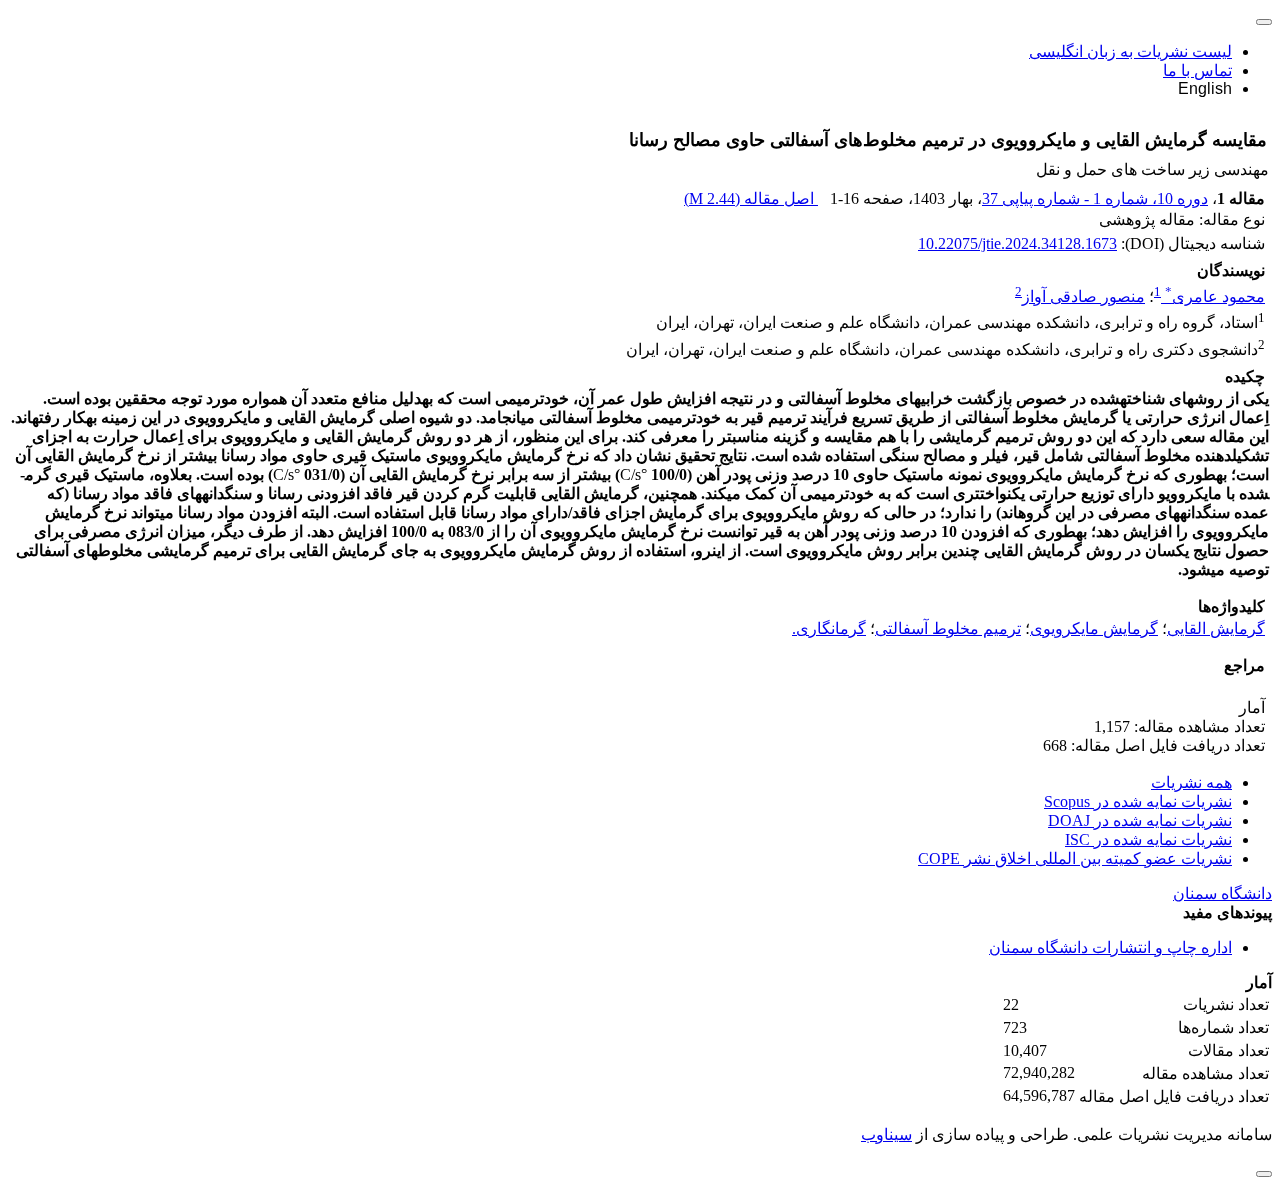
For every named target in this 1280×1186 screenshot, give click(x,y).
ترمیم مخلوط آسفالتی (948, 628)
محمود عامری (1215, 296)
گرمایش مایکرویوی (1094, 628)
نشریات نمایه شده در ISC (1148, 839)
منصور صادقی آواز (1083, 296)
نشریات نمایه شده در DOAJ (1140, 820)
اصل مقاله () (751, 198)
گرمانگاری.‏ (829, 628)
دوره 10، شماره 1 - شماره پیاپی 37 (1095, 198)
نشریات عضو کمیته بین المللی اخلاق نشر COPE (1075, 858)
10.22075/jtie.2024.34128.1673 (1017, 243)
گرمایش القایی (1216, 628)
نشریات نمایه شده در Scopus (1138, 801)
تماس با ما (1197, 70)
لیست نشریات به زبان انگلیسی (1130, 51)
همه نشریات (1191, 782)
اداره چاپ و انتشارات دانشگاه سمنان (1110, 947)
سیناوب (886, 1134)
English (1205, 88)
